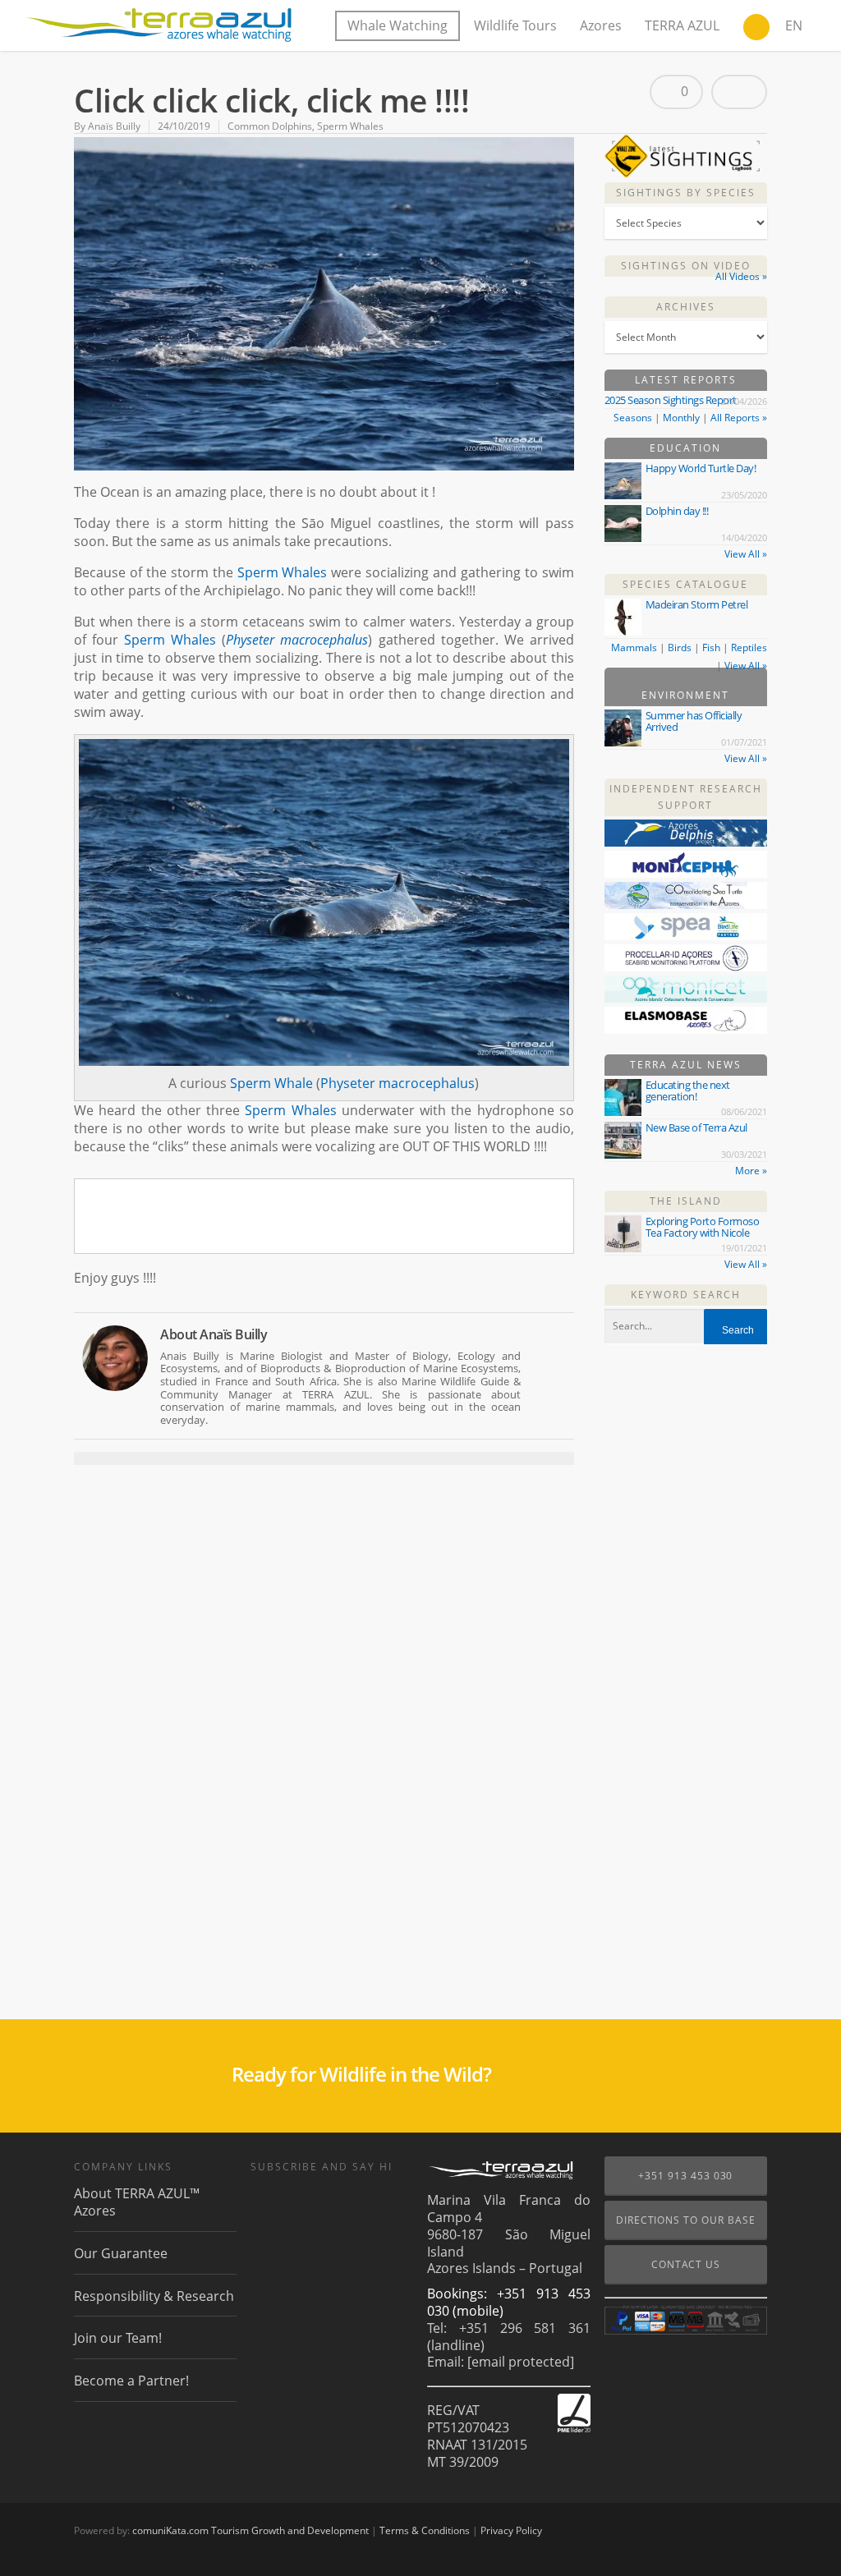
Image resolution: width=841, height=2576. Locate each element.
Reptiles (749, 647)
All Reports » (739, 418)
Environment (685, 695)
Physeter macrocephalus (297, 640)
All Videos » (741, 276)
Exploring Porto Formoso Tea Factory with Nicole (703, 1227)
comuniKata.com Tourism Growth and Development (250, 2530)
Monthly (681, 418)
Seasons (633, 418)
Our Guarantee (121, 2253)
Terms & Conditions (425, 2530)
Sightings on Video (686, 266)
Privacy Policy (511, 2530)
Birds (680, 647)
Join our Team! (118, 2338)
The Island (686, 1201)
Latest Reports (686, 380)
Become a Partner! (131, 2381)
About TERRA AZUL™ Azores (137, 2202)
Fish (711, 647)
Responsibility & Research (154, 2296)
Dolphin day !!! (677, 511)
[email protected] (521, 2362)
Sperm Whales (350, 126)
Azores (601, 25)
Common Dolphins (270, 126)
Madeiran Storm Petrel (697, 604)
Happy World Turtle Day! (701, 468)
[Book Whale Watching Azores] (756, 29)
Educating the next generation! (688, 1091)
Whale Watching (398, 25)
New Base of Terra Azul (696, 1127)
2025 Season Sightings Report (671, 400)
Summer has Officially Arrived (694, 721)
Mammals (634, 647)
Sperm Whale (271, 1083)
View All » (746, 554)
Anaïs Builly (114, 126)
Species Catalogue (685, 584)
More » (751, 1171)
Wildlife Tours (515, 25)
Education (685, 448)
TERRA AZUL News (686, 1065)
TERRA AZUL (682, 25)
